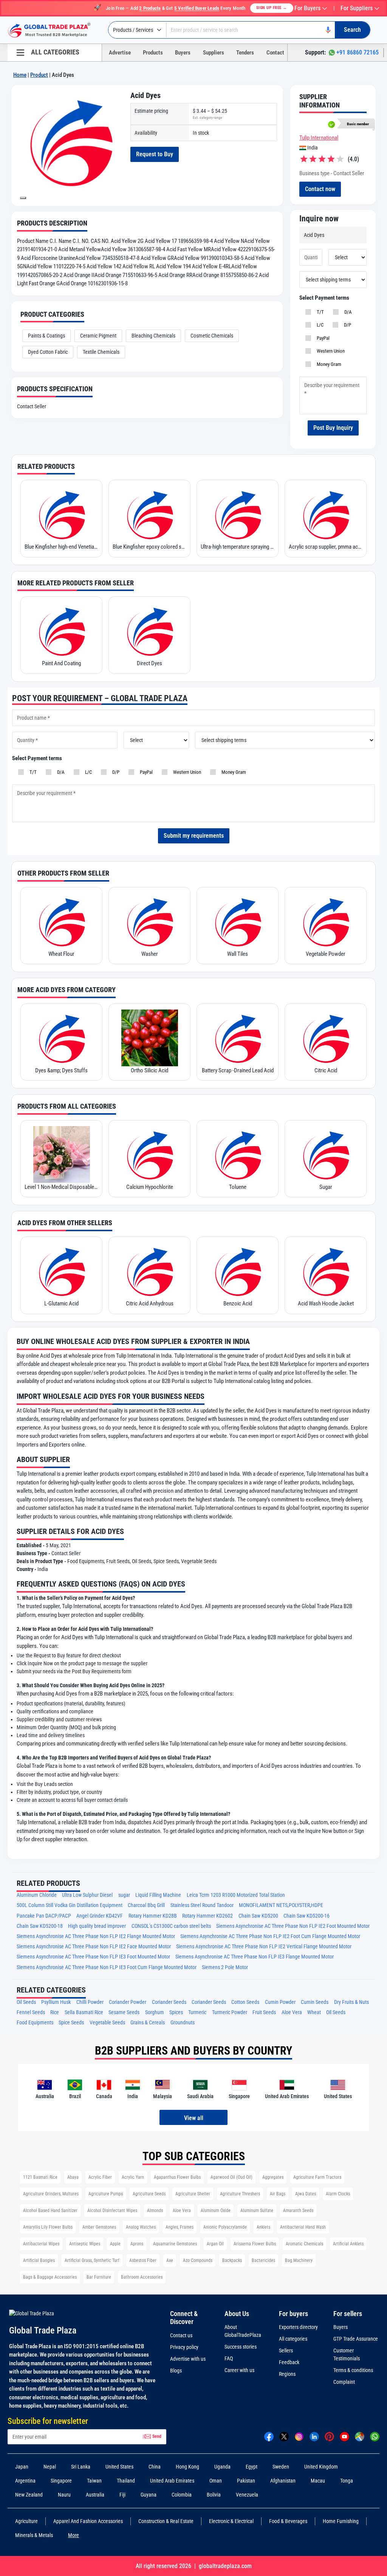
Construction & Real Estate (166, 2521)
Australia (95, 2495)
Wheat (314, 2012)
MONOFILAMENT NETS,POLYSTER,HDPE (281, 1905)
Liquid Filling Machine (158, 1895)
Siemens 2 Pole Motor (225, 1967)
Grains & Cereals (148, 2023)
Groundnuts (183, 2023)
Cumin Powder (280, 2002)
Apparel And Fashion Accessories (88, 2521)
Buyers (183, 53)
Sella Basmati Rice (84, 2012)
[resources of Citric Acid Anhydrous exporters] (149, 1271)
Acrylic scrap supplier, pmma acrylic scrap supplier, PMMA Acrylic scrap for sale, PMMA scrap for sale (326, 547)
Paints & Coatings (46, 336)
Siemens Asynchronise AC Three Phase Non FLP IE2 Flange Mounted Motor (96, 1936)
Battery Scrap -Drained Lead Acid (238, 1070)
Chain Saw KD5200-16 (307, 1916)
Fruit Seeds (264, 2012)
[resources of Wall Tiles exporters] (238, 921)
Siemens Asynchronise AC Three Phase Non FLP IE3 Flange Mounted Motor (255, 1957)
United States (119, 2467)
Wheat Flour (61, 954)
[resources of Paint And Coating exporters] (61, 631)
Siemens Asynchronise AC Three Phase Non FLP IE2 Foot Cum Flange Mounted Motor (270, 1936)
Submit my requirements (194, 836)
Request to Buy (155, 154)
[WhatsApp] (375, 2436)
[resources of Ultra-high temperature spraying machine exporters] (238, 514)
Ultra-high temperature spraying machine (238, 547)
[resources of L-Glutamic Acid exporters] (61, 1271)
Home (20, 75)
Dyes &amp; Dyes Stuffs (61, 1070)
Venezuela (247, 2495)
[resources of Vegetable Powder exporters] (326, 921)
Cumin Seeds (315, 2002)
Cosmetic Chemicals (212, 336)
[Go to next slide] (23, 198)
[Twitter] (284, 2436)
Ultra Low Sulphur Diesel (87, 1895)
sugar (124, 1895)
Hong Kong (187, 2467)
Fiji (122, 2495)
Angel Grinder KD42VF (100, 1916)
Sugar (326, 1187)
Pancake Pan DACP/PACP (44, 1916)
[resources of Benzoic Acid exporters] (238, 1271)
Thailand (126, 2481)
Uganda (222, 2467)
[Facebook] (269, 2436)
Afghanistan (283, 2481)
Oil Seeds (26, 2002)
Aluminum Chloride (37, 1895)
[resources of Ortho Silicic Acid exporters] (149, 1038)
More (74, 2535)
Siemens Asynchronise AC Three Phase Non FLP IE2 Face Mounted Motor (94, 1947)
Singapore (61, 2481)
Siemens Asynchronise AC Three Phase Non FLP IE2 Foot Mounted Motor (293, 1926)
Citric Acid (326, 1070)
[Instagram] (299, 2436)
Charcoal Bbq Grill (146, 1905)
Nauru (64, 2495)
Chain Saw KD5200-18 (40, 1926)
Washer (150, 954)
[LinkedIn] (314, 2436)
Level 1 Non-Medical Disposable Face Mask (61, 1187)
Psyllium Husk (56, 2002)
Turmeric (197, 2012)
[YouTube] (344, 2436)
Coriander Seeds (169, 2002)
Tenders (245, 53)
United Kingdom (321, 2467)
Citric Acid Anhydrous (150, 1304)
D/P (346, 325)
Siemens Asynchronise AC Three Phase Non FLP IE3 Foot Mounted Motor (93, 1957)
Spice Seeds (71, 2023)
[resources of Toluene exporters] (238, 1154)
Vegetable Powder (326, 954)
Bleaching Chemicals (153, 336)
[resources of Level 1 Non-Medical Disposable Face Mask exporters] (61, 1154)
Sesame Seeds (124, 2012)
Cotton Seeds (245, 2002)
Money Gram (328, 364)
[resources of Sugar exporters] (326, 1154)
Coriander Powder (128, 2002)
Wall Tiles (238, 954)
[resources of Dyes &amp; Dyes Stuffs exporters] (61, 1038)
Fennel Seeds (31, 2012)
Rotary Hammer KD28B (153, 1916)
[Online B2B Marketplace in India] (55, 30)
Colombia (182, 2495)
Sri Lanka (81, 2467)
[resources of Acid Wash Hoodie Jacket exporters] (326, 1271)
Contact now (320, 189)
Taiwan (94, 2481)
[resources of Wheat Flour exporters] (61, 921)
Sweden (281, 2467)
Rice (55, 2012)
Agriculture (26, 2521)
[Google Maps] (360, 2436)
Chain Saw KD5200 (258, 1916)
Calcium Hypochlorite (150, 1187)
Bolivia (214, 2495)
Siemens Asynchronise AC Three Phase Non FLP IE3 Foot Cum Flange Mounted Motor (107, 1967)
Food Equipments (35, 2023)
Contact (275, 53)
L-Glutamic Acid (61, 1304)
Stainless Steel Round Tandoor (202, 1905)
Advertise (120, 53)
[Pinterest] (329, 2436)
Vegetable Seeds (107, 2023)
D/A (347, 312)
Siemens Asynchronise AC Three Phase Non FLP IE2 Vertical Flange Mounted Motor (264, 1947)
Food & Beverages (288, 2521)
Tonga (347, 2481)
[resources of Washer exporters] (149, 921)
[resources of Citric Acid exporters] (326, 1038)
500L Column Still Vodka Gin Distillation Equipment (70, 1905)
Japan (22, 2467)
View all (194, 2118)
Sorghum (155, 2012)
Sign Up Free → (272, 8)
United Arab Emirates (172, 2481)
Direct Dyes (149, 663)
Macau (318, 2481)
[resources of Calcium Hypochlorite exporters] (149, 1154)
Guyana (149, 2495)
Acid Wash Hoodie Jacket (326, 1304)
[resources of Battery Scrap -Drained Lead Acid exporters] (238, 1038)
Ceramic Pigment (98, 336)
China (155, 2467)
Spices (176, 2012)
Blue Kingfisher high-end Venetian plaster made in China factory (61, 547)
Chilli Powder (90, 2002)
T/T (319, 312)
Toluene (238, 1187)
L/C (319, 325)
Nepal (50, 2467)
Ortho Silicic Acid (149, 1070)
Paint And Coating (61, 663)
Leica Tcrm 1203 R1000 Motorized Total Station (236, 1895)
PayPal (322, 338)
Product (39, 75)
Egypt (252, 2467)
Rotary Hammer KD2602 (207, 1916)
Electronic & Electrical (231, 2521)
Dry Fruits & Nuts (351, 2002)
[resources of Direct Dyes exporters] (149, 631)
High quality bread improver (97, 1926)
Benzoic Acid (238, 1304)
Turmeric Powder (230, 2012)
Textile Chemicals (101, 352)
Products (153, 53)
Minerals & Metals (34, 2535)
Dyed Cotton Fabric (48, 352)
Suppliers (214, 53)
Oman (216, 2481)
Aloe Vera (292, 2012)
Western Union (330, 351)
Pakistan (246, 2481)
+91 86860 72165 (358, 52)
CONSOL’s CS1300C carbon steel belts (171, 1926)
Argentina (25, 2481)
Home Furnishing (341, 2521)
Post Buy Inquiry (333, 428)
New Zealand (29, 2495)
